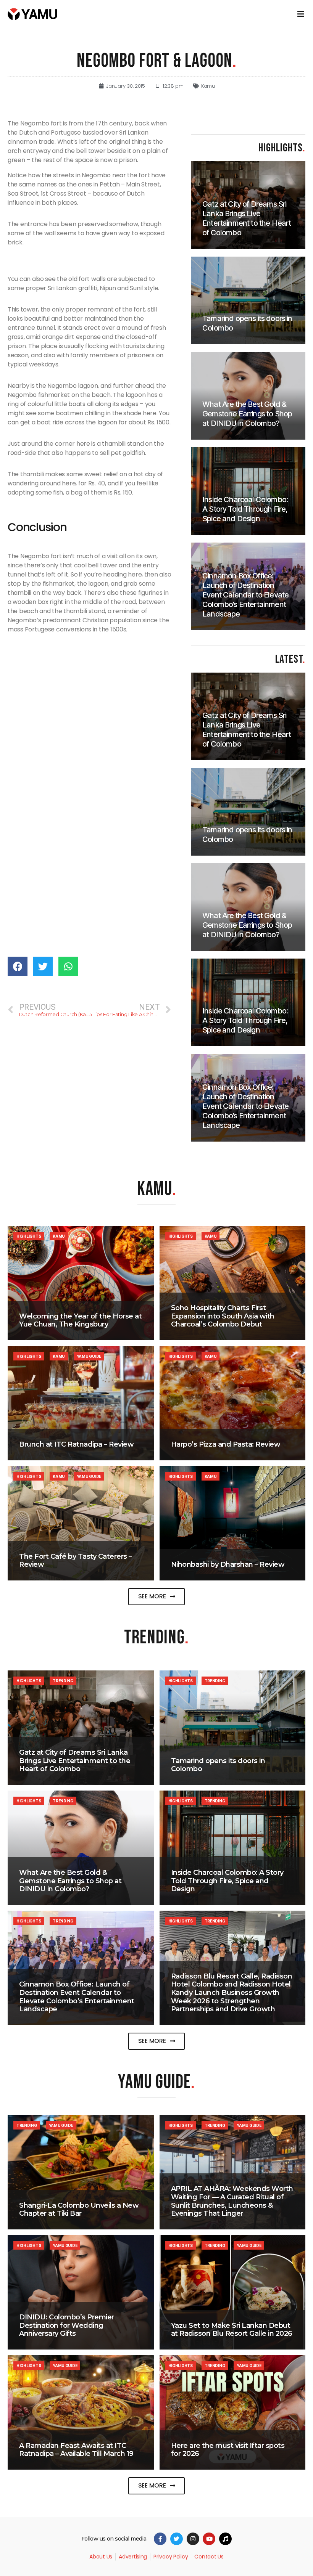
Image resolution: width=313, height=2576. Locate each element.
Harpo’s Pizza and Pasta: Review (226, 1444)
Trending (63, 1681)
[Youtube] (209, 2539)
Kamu (208, 86)
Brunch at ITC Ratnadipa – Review (76, 1444)
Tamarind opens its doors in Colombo (218, 1765)
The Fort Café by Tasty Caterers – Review (76, 1561)
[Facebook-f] (160, 2539)
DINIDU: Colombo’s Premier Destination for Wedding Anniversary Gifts (67, 2325)
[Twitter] (177, 2539)
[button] (157, 1597)
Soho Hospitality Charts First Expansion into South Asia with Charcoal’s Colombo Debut (223, 1316)
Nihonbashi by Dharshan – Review (228, 1564)
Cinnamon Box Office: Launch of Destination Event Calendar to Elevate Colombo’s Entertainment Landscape (77, 1997)
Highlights (29, 1236)
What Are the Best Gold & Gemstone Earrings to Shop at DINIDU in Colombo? (70, 1881)
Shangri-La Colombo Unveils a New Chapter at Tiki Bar (79, 2210)
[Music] (225, 2539)
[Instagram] (193, 2539)
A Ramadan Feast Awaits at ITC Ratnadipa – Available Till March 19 (76, 2450)
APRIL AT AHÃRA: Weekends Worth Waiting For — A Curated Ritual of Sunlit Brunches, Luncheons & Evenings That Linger (232, 2201)
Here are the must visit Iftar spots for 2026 (228, 2450)
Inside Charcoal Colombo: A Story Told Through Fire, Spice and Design (227, 1881)
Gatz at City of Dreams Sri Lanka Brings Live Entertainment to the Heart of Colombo (75, 1761)
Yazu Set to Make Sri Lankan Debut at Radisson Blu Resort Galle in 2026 (232, 2330)
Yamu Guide (89, 1356)
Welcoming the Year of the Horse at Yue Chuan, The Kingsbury (80, 1320)
